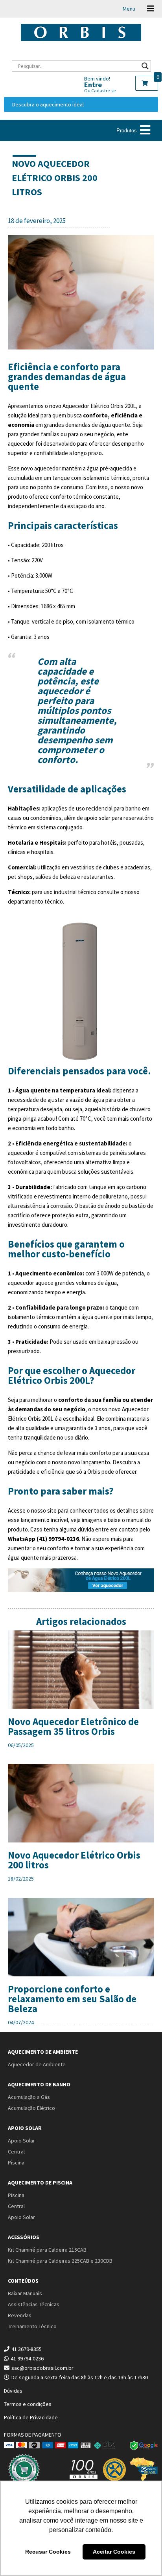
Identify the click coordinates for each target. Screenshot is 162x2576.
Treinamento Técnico (32, 2326)
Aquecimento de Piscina (40, 2183)
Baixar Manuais (25, 2293)
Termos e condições (28, 2404)
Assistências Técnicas (34, 2304)
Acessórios (24, 2237)
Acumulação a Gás (29, 2097)
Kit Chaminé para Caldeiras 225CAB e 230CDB (60, 2261)
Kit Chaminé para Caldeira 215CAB (47, 2250)
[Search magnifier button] (145, 66)
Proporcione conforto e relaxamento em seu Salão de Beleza (72, 1999)
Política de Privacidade (31, 2417)
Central (16, 2152)
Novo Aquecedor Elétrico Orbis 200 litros (74, 1860)
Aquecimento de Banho (39, 2084)
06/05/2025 (21, 1745)
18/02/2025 (21, 1879)
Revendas (20, 2315)
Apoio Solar (25, 2128)
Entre (93, 85)
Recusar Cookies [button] (48, 2552)
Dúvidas (13, 2391)
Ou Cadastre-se (100, 91)
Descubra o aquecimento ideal (48, 104)
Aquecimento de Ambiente (43, 2052)
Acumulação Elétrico (31, 2108)
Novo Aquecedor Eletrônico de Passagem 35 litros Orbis (73, 1726)
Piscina (16, 2163)
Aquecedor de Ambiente (37, 2064)
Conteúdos (23, 2281)
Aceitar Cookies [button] (114, 2552)
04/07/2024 (21, 2022)
